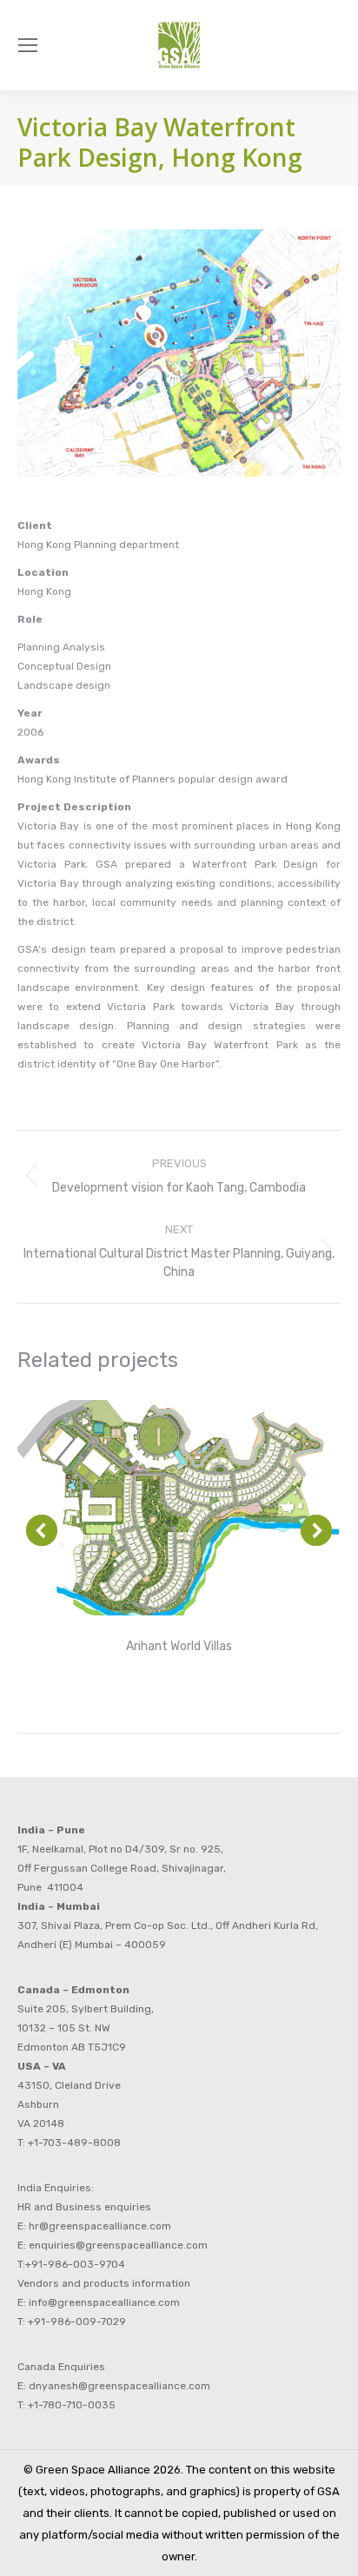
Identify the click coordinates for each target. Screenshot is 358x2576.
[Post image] (179, 1508)
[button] (42, 1530)
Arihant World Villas (179, 1646)
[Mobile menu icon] (28, 45)
